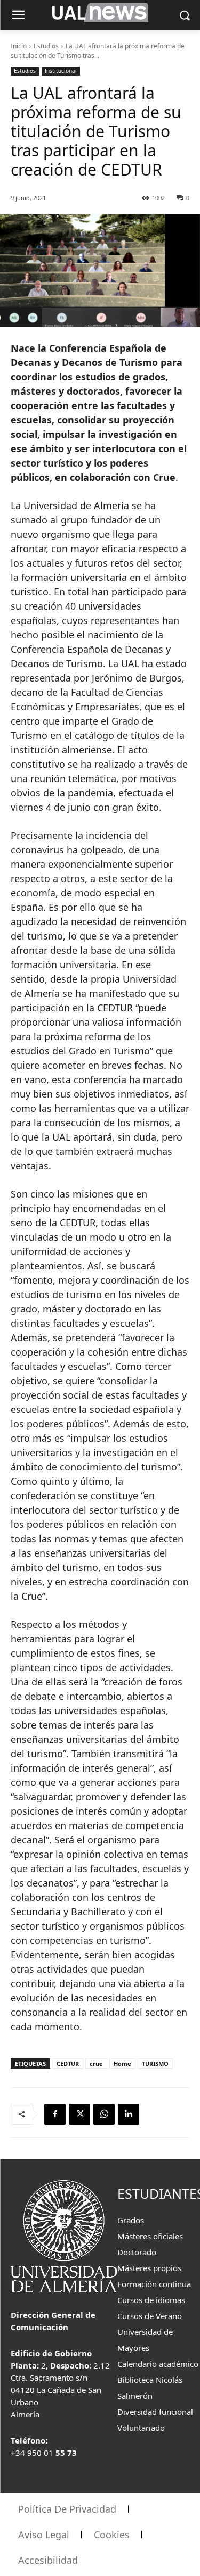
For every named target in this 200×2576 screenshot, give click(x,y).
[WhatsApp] (104, 2114)
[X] (79, 2114)
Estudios (46, 46)
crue (96, 2063)
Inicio (19, 46)
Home (122, 2063)
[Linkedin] (129, 2114)
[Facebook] (55, 2114)
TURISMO (155, 2063)
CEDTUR (68, 2063)
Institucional (61, 71)
